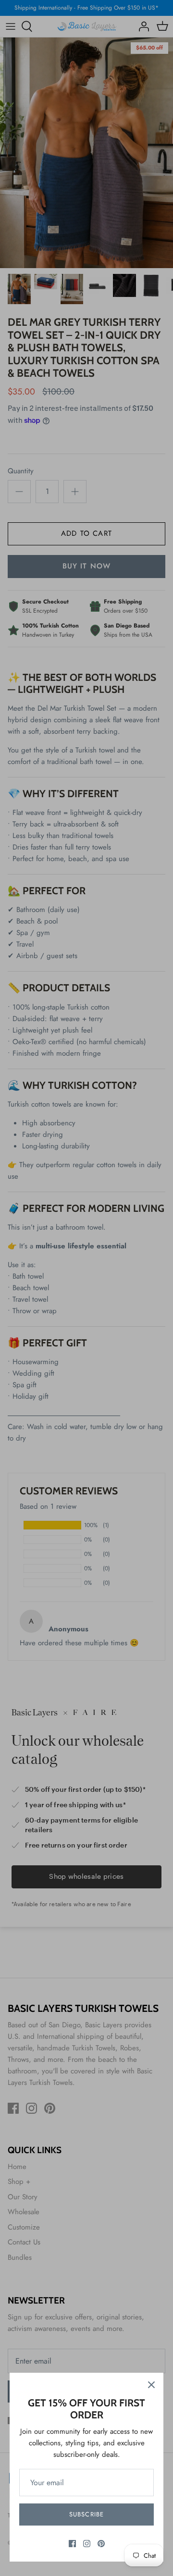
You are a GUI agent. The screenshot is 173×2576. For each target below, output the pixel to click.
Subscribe (86, 2514)
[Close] (151, 2385)
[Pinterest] (101, 2544)
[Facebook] (72, 2544)
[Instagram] (87, 2544)
